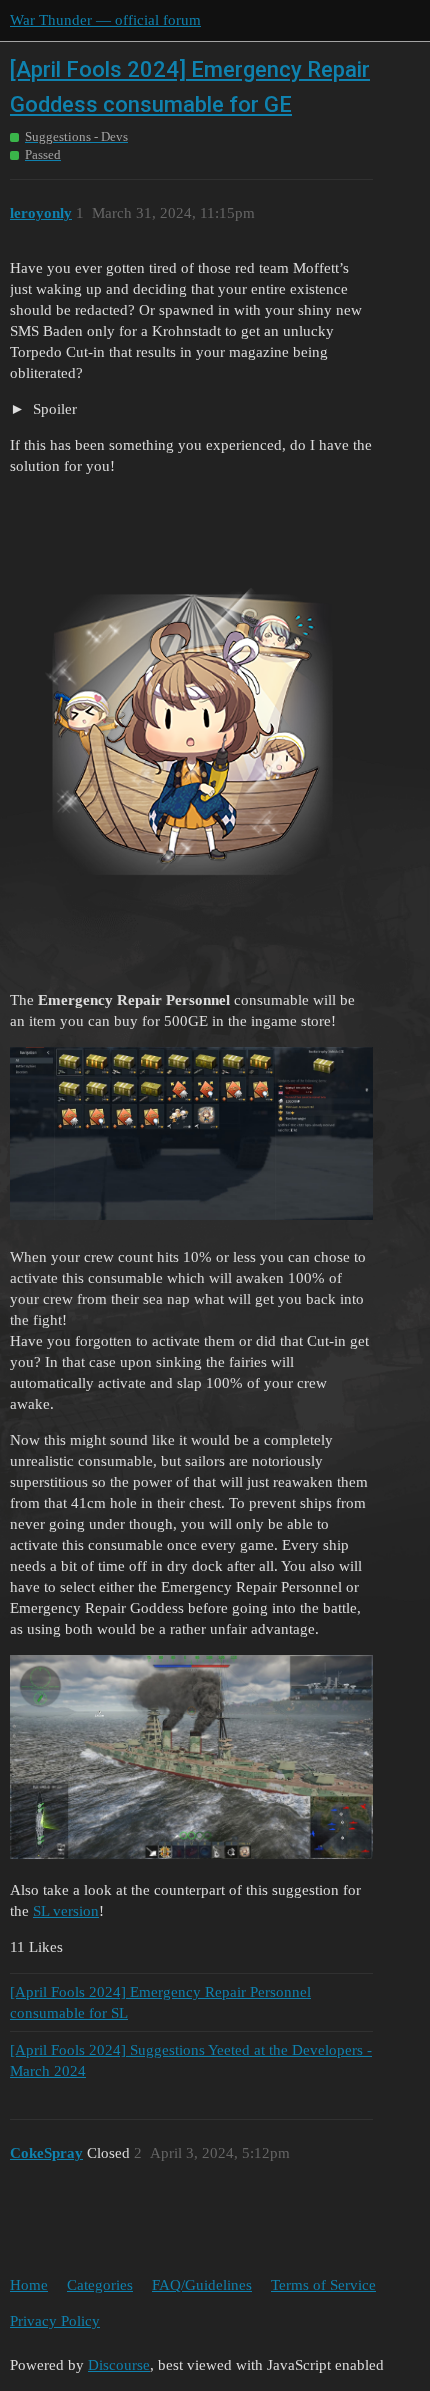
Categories (100, 2285)
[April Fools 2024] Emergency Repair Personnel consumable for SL (160, 2002)
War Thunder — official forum (105, 20)
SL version (66, 1911)
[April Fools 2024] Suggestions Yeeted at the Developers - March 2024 (191, 2060)
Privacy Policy (55, 2321)
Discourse (119, 2365)
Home (29, 2285)
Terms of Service (323, 2285)
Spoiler (53, 409)
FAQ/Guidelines (202, 2285)
